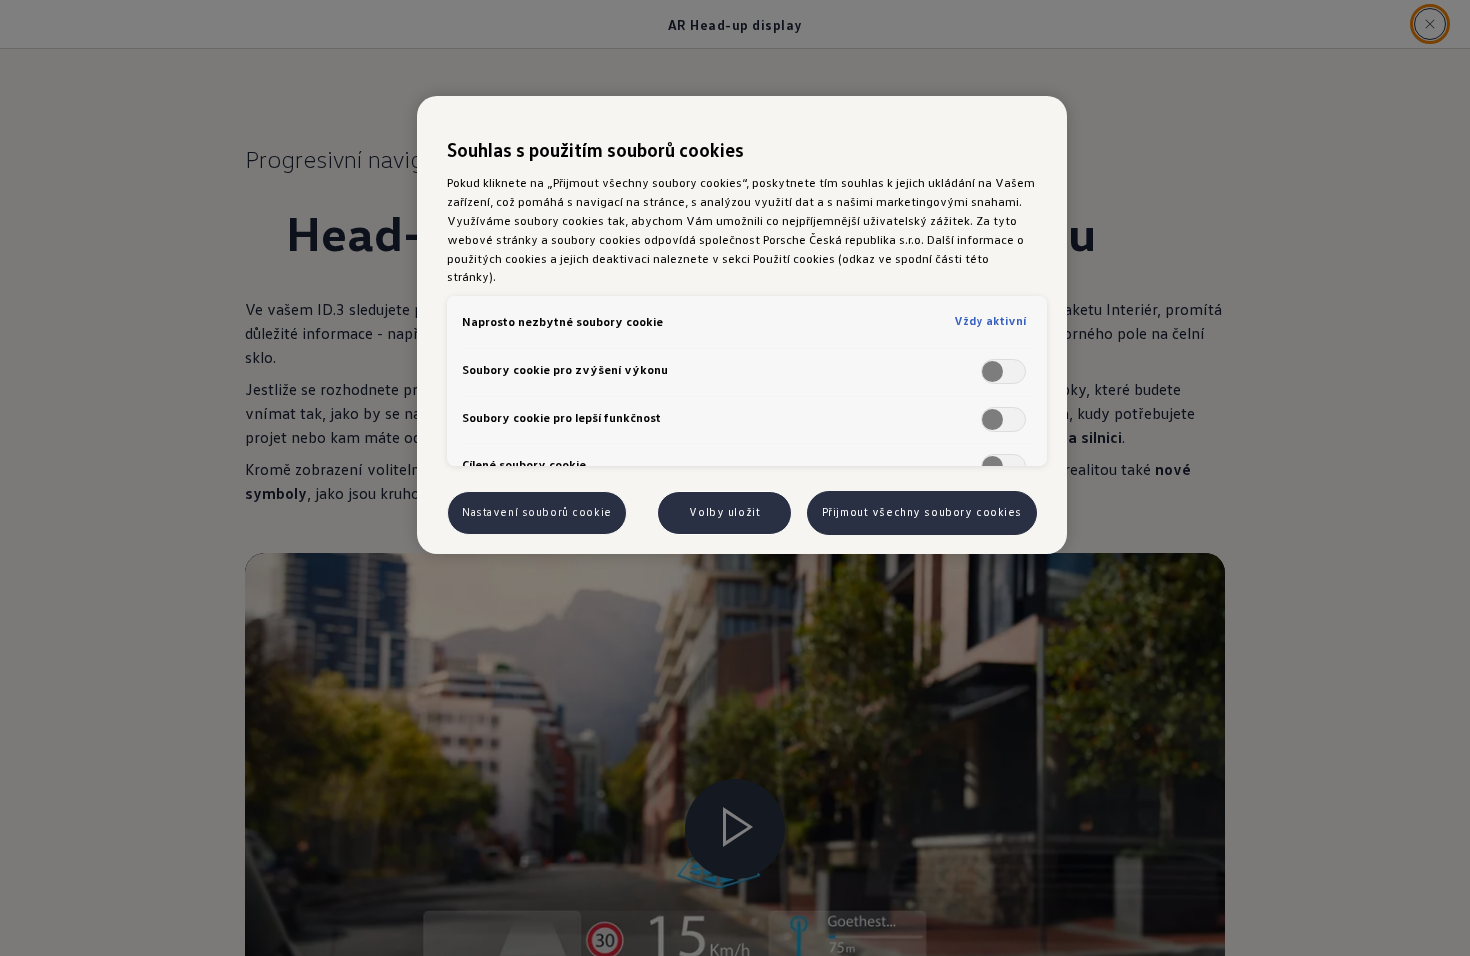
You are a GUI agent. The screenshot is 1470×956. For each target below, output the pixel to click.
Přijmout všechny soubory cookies (922, 512)
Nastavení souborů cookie (537, 512)
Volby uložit (724, 512)
